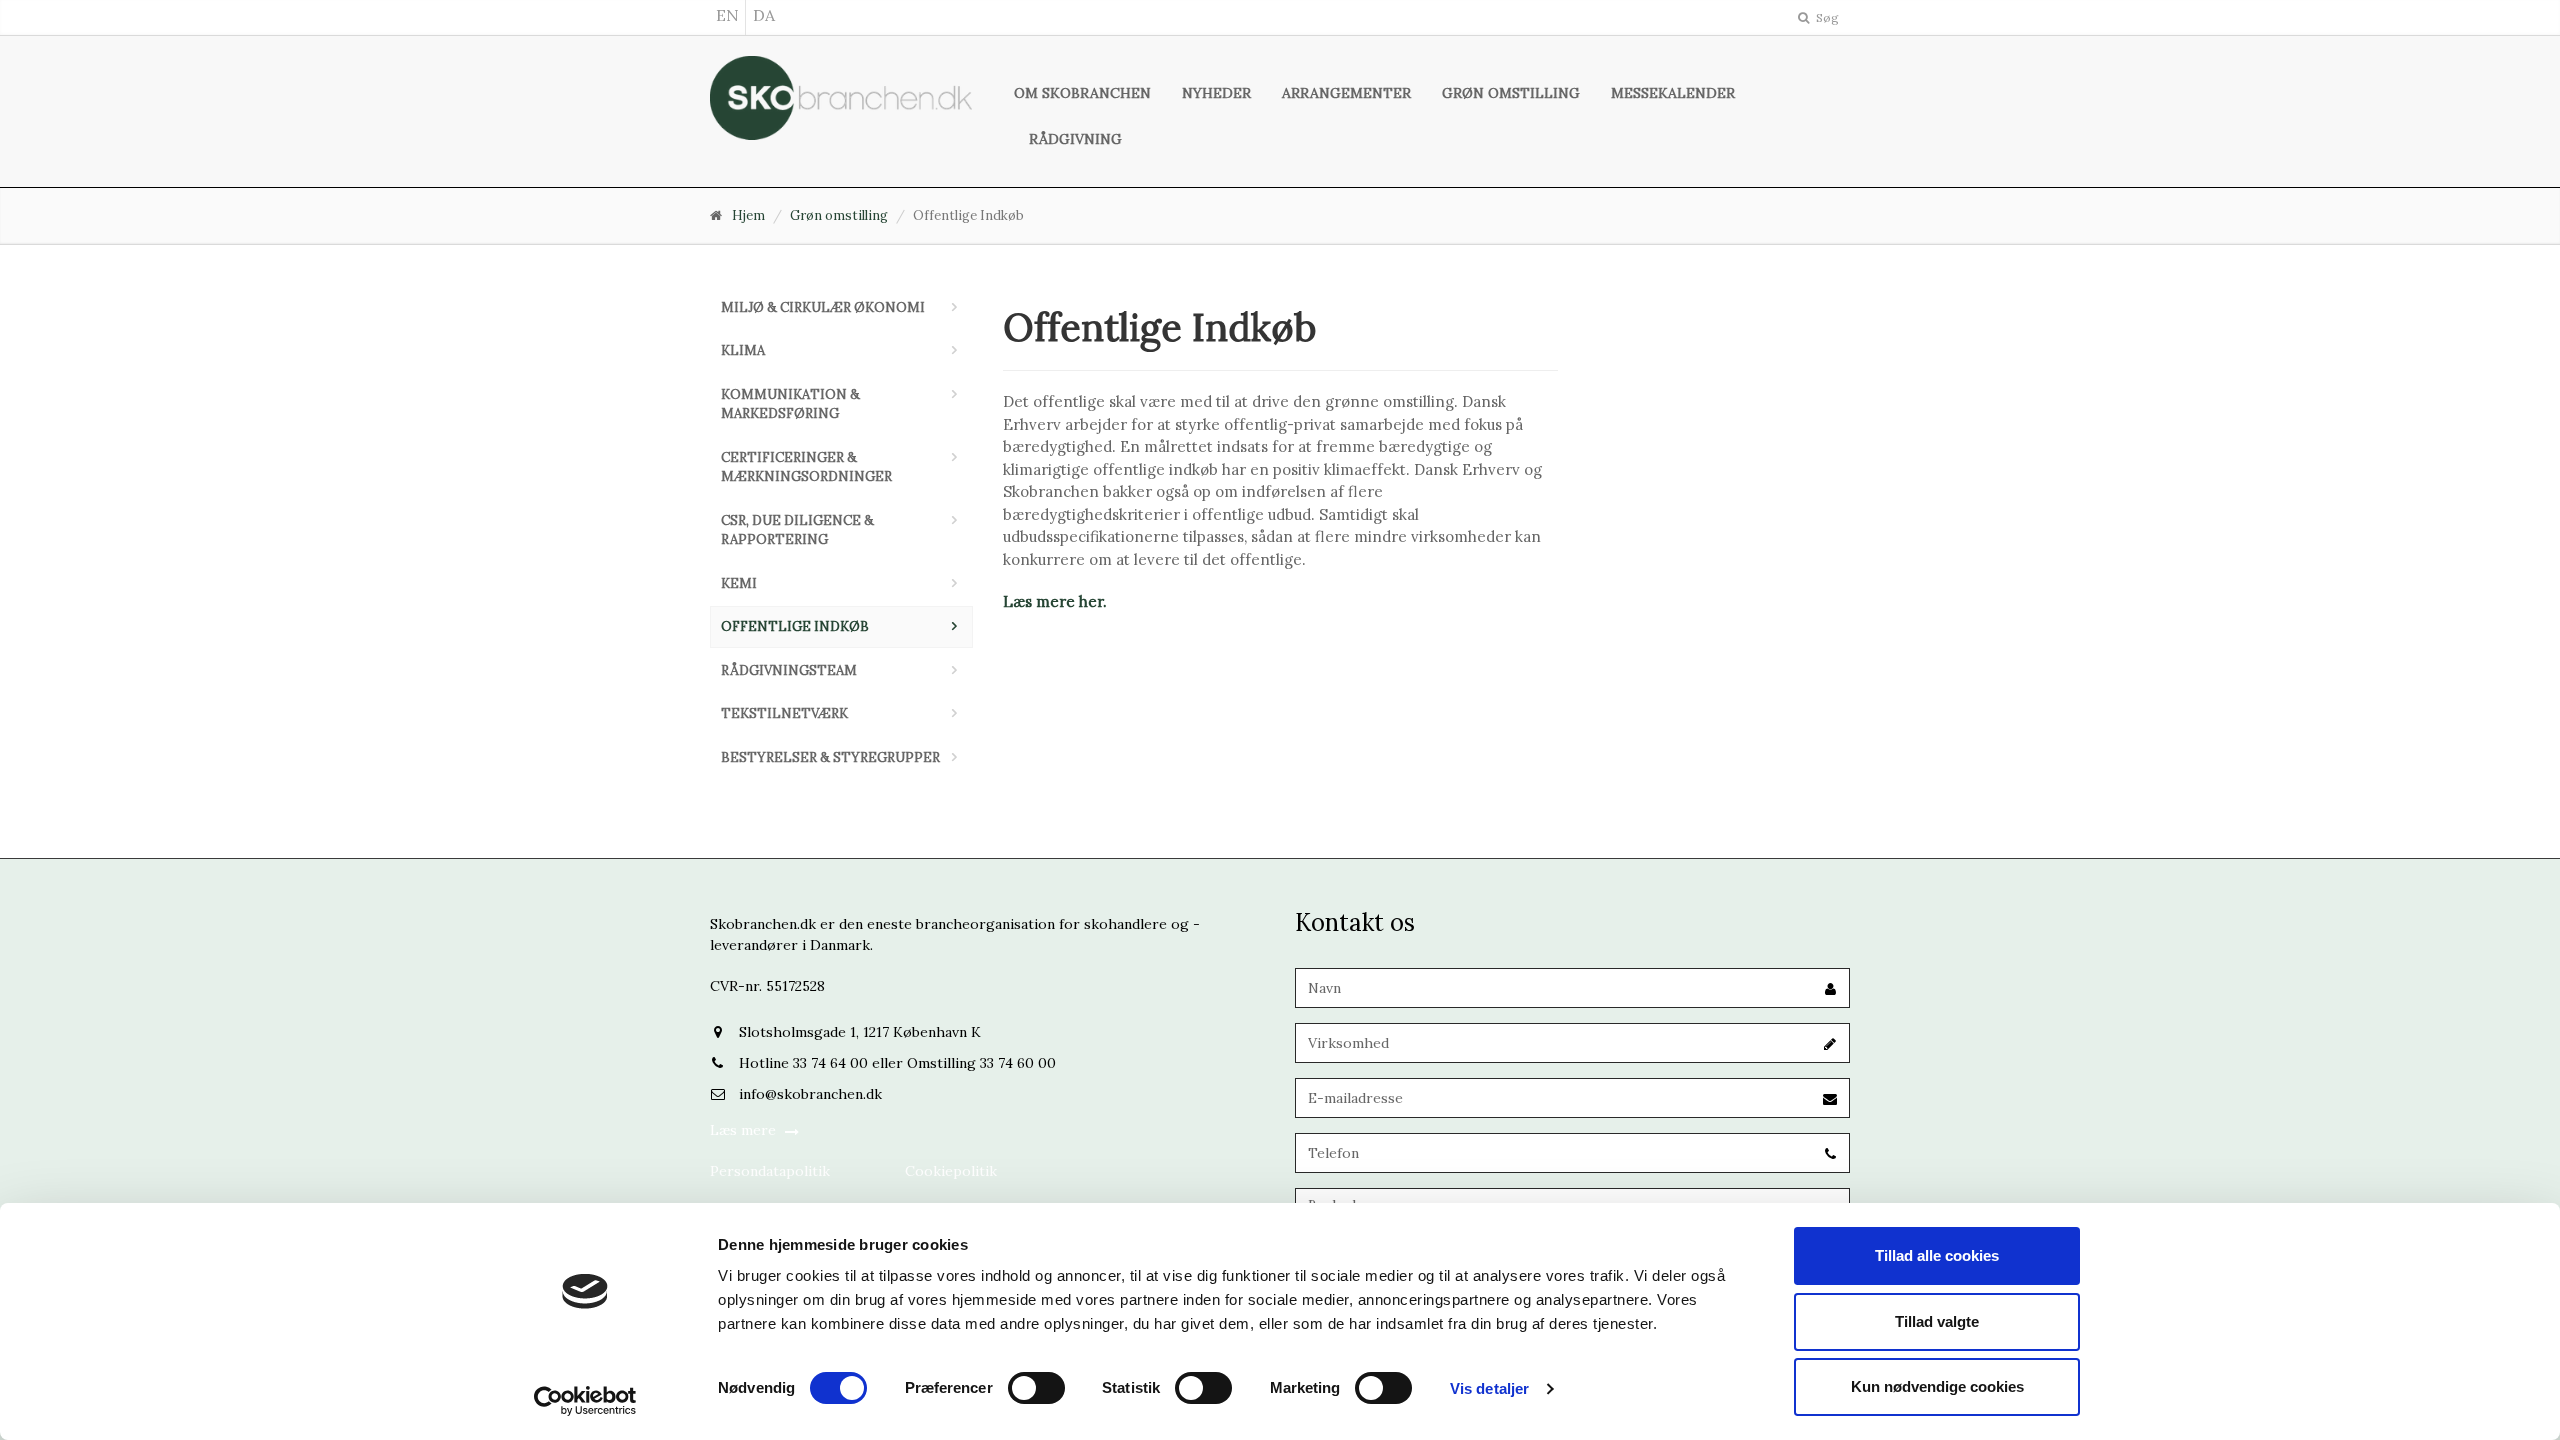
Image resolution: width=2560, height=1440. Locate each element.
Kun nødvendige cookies (1937, 1386)
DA (764, 15)
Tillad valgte (1937, 1321)
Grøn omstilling (1511, 93)
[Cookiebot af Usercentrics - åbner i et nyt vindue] (585, 1401)
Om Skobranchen (1082, 93)
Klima (743, 350)
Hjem (748, 215)
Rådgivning (1075, 139)
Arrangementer (1346, 93)
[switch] (1036, 1388)
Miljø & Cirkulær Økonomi (823, 307)
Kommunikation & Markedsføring (790, 404)
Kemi (739, 583)
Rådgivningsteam (789, 670)
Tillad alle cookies (1937, 1255)
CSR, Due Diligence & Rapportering (797, 530)
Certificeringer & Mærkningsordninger (806, 467)
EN (727, 15)
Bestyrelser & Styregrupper (830, 757)
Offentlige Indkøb (795, 626)
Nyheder (1216, 93)
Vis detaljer (1489, 1388)
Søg (1826, 17)
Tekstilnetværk (784, 713)
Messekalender (1673, 93)
